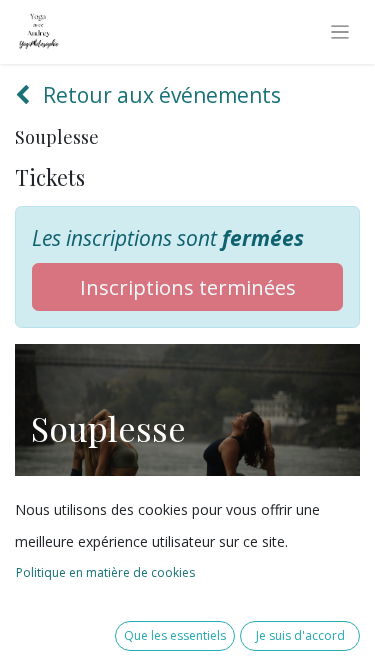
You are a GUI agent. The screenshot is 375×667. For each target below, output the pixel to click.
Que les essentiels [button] (175, 635)
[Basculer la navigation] (340, 32)
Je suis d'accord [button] (300, 635)
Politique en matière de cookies (105, 572)
